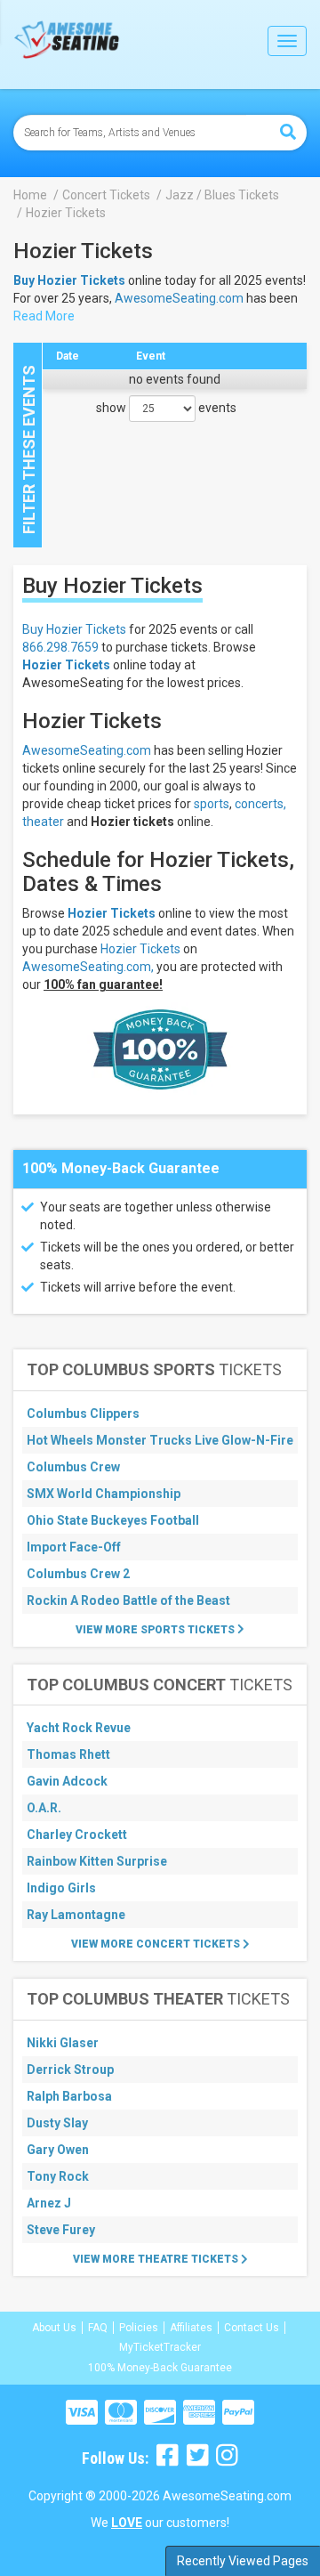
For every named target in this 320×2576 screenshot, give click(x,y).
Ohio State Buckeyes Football (113, 1520)
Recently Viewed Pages (243, 2561)
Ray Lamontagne (76, 1915)
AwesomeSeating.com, (88, 967)
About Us (54, 2328)
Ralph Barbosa (69, 2096)
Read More (44, 316)
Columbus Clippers (83, 1414)
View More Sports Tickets (156, 1630)
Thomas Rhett (68, 1754)
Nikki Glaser (63, 2043)
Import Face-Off (74, 1547)
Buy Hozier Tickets (74, 629)
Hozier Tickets (66, 665)
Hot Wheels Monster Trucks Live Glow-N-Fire (160, 1440)
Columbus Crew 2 (78, 1574)
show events (166, 408)
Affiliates (191, 2328)
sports (212, 804)
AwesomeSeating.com (179, 298)
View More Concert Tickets (157, 1944)
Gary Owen (58, 2150)
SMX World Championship (104, 1494)
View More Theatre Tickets (157, 2259)
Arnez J (49, 2203)
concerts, (260, 804)
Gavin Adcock (67, 1781)
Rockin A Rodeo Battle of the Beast (128, 1600)
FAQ (98, 2328)
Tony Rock (58, 2176)
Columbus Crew (73, 1467)
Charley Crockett (77, 1835)
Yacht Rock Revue (79, 1728)
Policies (139, 2328)
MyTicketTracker (160, 2347)
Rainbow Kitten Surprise (97, 1861)
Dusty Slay (57, 2123)
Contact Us (252, 2328)
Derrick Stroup (70, 2070)
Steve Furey (61, 2230)
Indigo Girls (61, 1888)
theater (43, 822)
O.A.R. (44, 1808)
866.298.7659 (60, 647)
